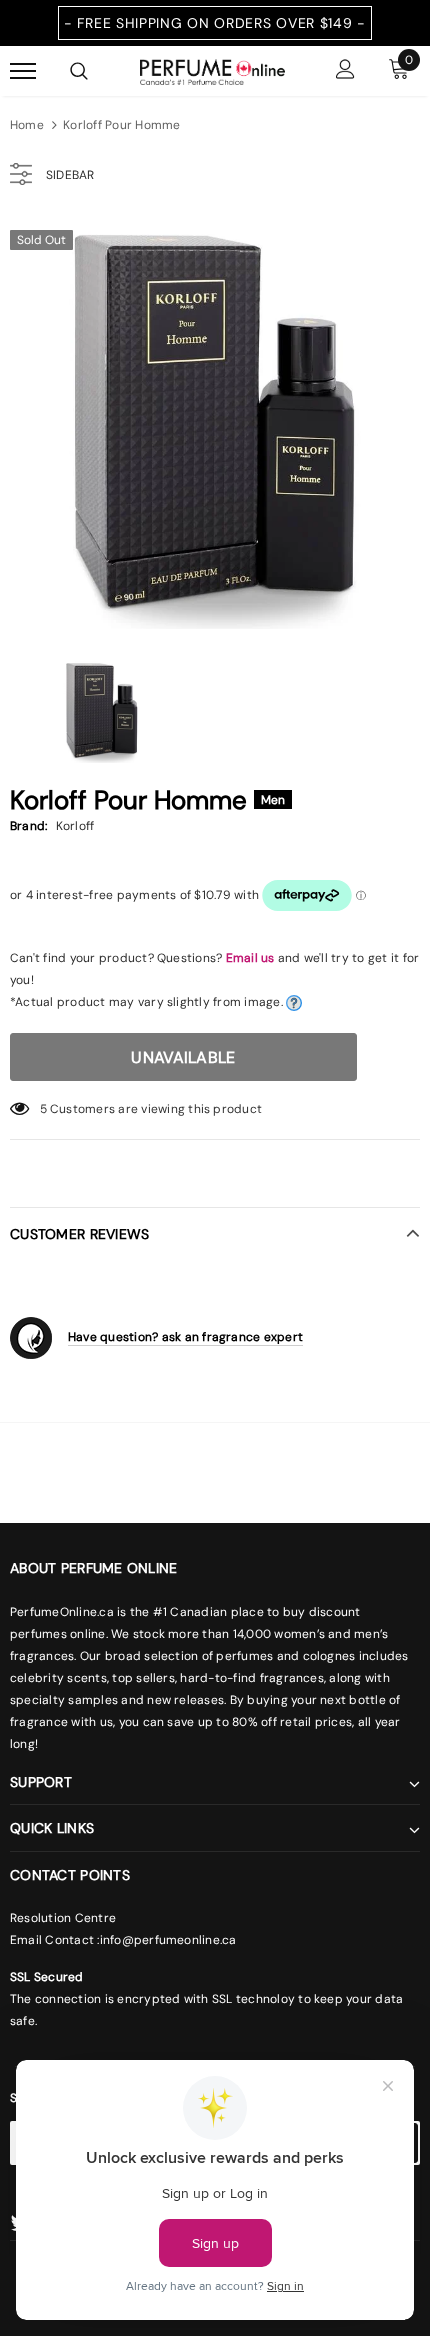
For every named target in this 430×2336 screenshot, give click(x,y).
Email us (250, 958)
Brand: (28, 826)
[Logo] (212, 70)
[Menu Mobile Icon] (23, 71)
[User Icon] (345, 71)
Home (27, 125)
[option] (215, 424)
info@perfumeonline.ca (168, 1940)
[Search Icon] (79, 71)
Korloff (75, 826)
